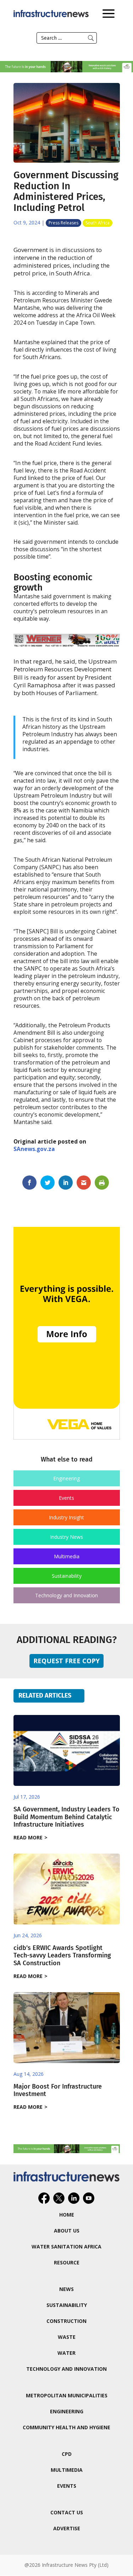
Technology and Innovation (66, 1595)
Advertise (67, 2528)
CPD (67, 2454)
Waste (67, 2337)
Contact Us (67, 2512)
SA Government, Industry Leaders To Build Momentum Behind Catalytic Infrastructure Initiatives (66, 1817)
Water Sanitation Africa (66, 2247)
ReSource (67, 2262)
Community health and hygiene (66, 2427)
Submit (91, 38)
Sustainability (67, 1576)
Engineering (66, 1478)
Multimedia (67, 1556)
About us (67, 2231)
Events (66, 1498)
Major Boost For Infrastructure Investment (58, 2090)
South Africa (98, 223)
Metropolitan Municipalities (67, 2395)
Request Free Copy (66, 1661)
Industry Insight (66, 1517)
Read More (28, 1837)
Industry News (66, 1537)
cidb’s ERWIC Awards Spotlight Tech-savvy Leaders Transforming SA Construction (62, 1955)
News (66, 2289)
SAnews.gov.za (34, 1149)
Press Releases (63, 223)
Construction (66, 2321)
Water (66, 2353)
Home (67, 2215)
